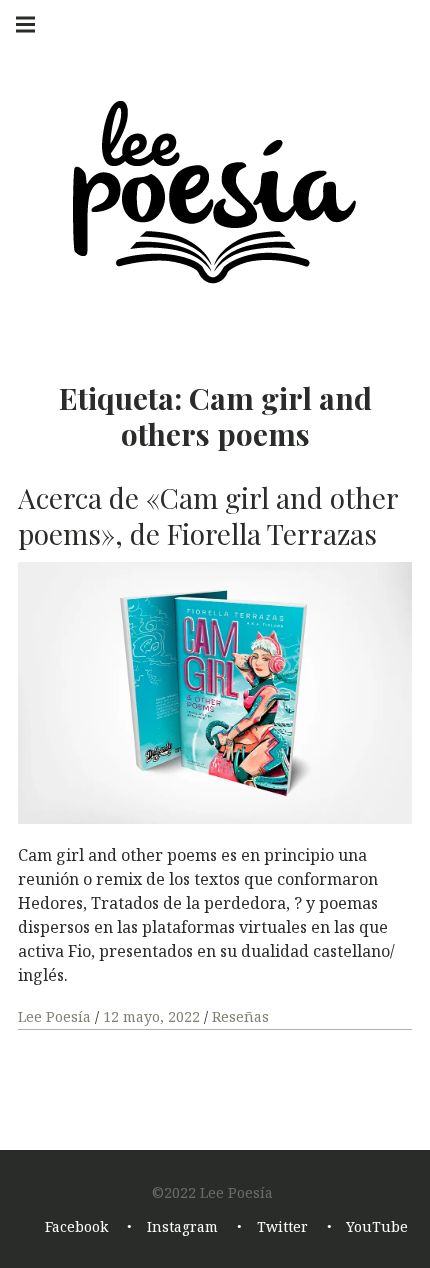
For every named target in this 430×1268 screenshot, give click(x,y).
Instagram (182, 1227)
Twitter (282, 1227)
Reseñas (240, 1016)
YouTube (377, 1227)
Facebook (76, 1227)
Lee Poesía (56, 1016)
